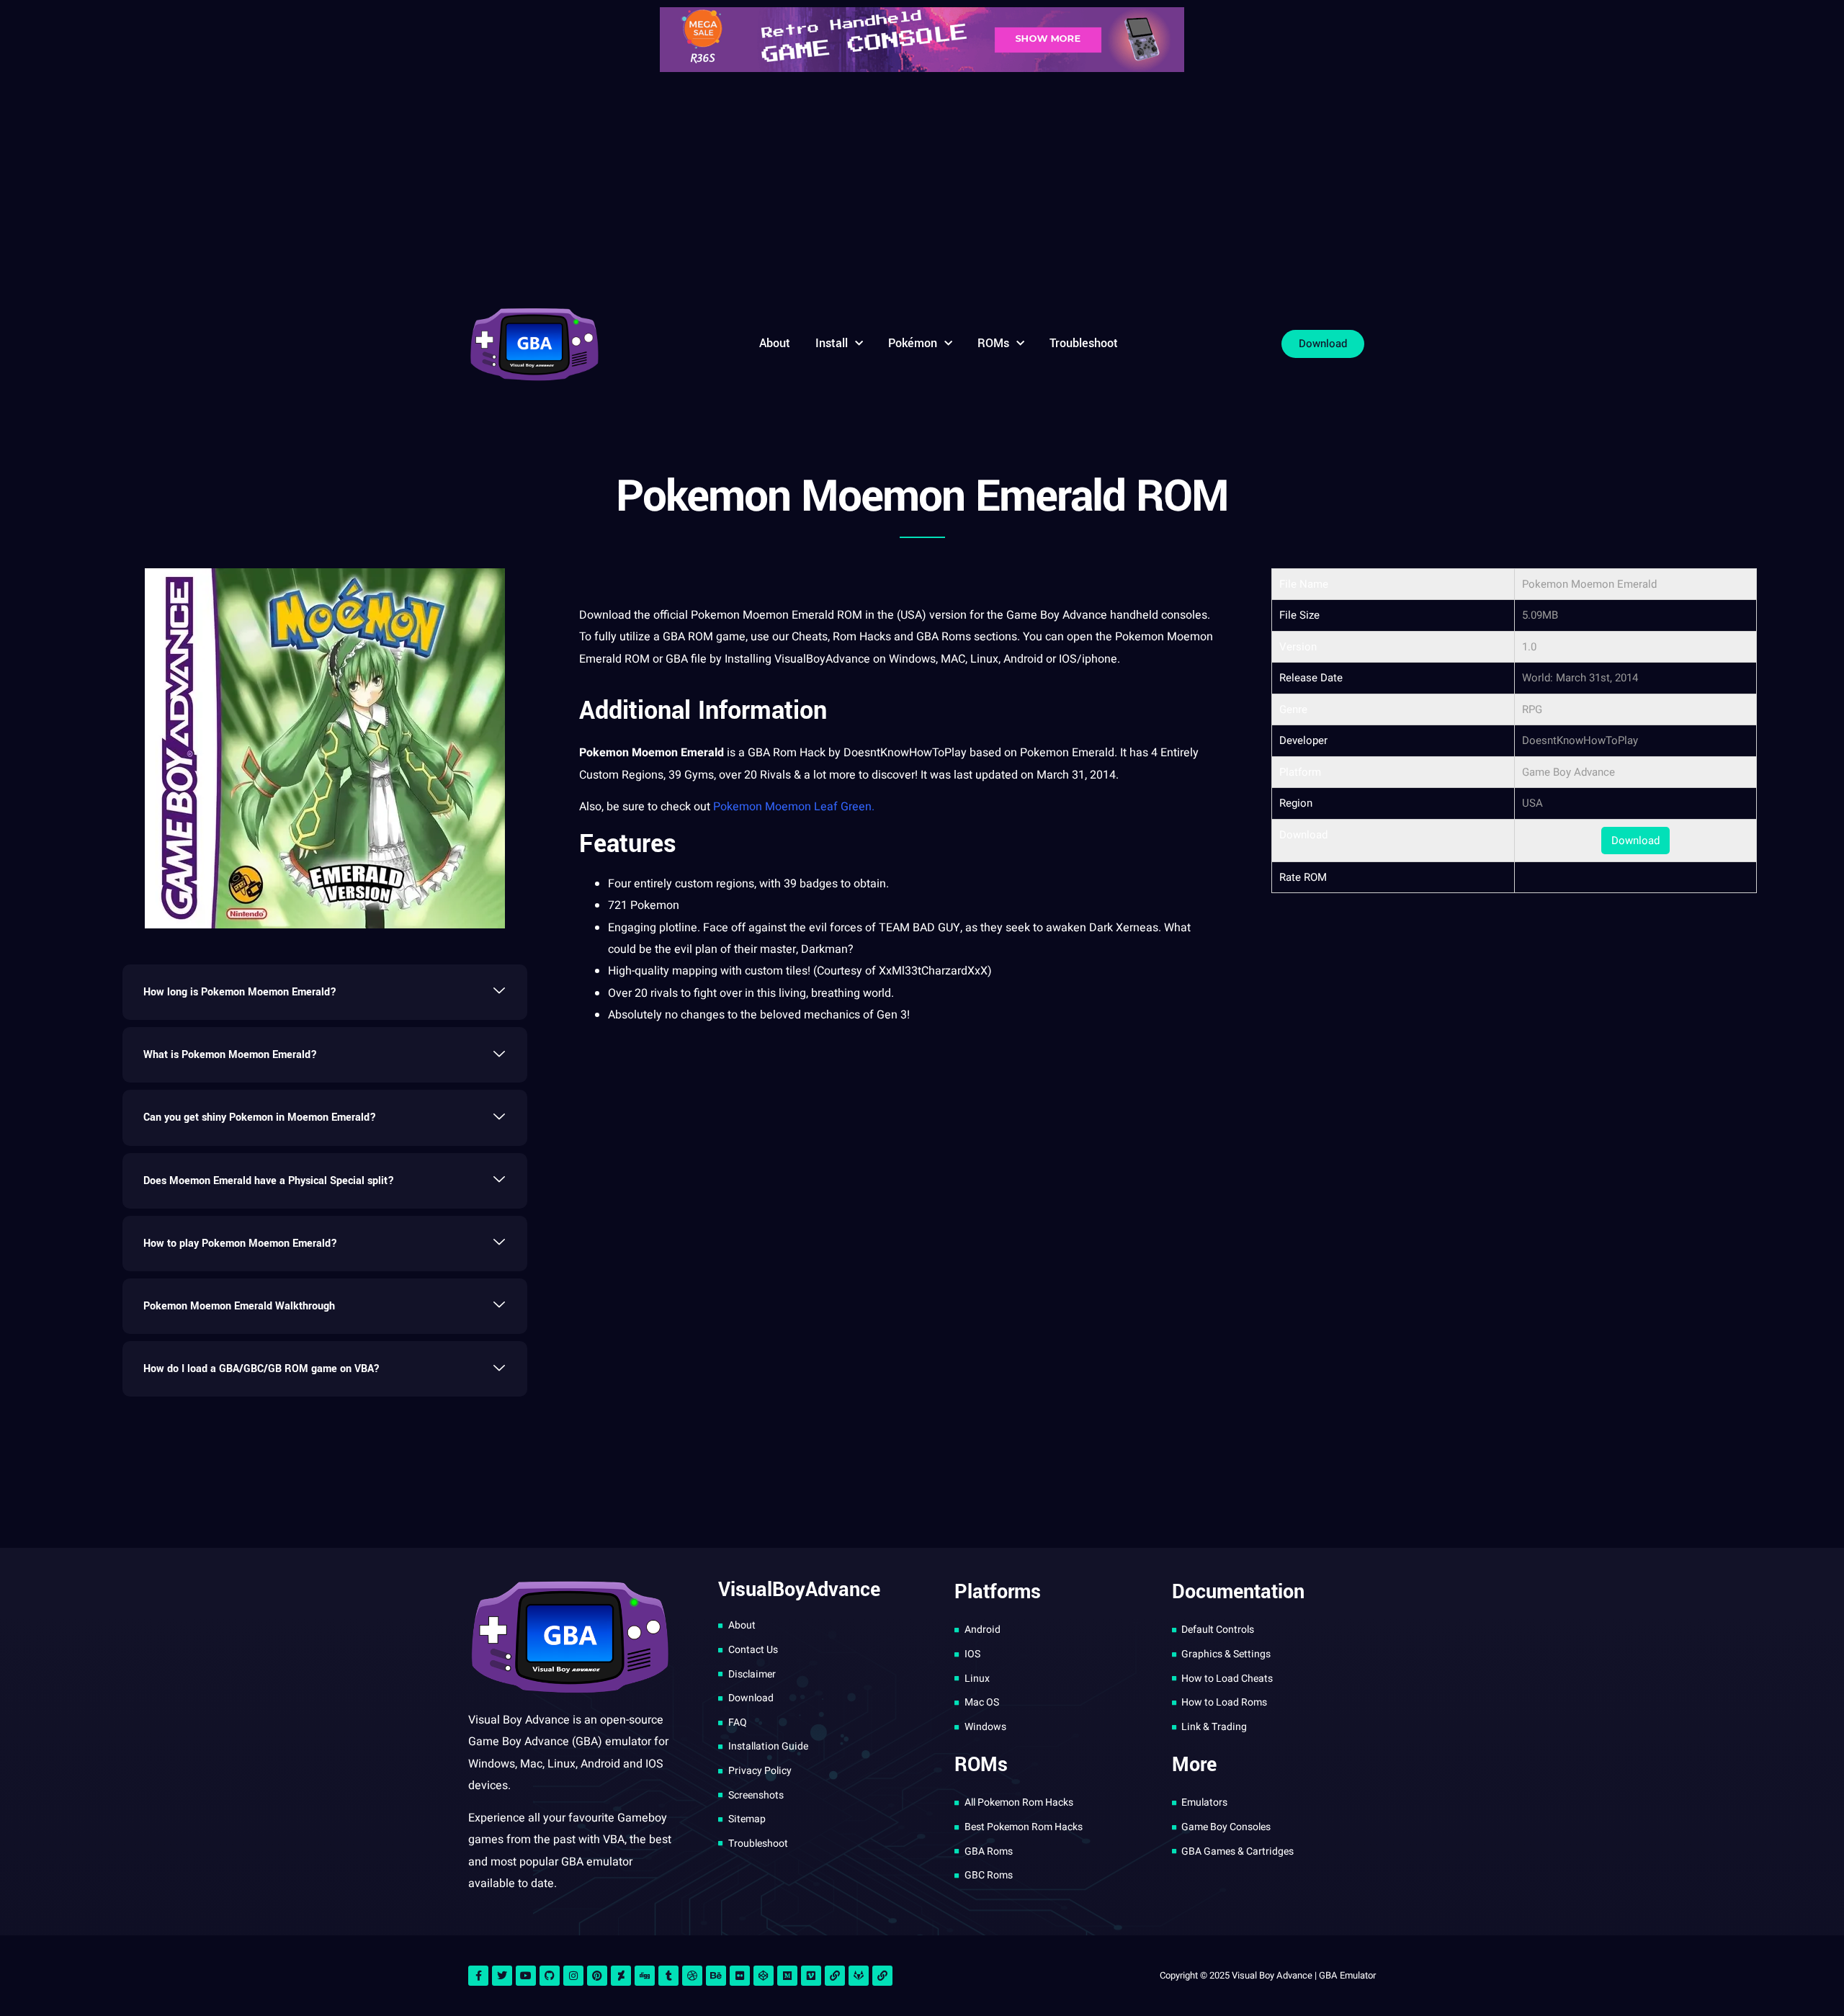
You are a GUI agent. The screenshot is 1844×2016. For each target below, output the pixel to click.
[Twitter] (502, 1976)
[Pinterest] (597, 1976)
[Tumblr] (668, 1976)
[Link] (835, 1976)
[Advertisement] (922, 187)
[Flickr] (740, 1976)
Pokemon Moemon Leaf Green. (794, 807)
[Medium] (787, 1976)
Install (832, 343)
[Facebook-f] (478, 1976)
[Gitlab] (859, 1976)
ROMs (993, 343)
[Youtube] (526, 1976)
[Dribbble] (692, 1976)
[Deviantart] (621, 1976)
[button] (325, 992)
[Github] (550, 1976)
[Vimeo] (811, 1976)
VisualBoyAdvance (822, 659)
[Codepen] (764, 1976)
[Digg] (645, 1976)
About (775, 343)
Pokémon (913, 343)
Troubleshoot (1084, 343)
